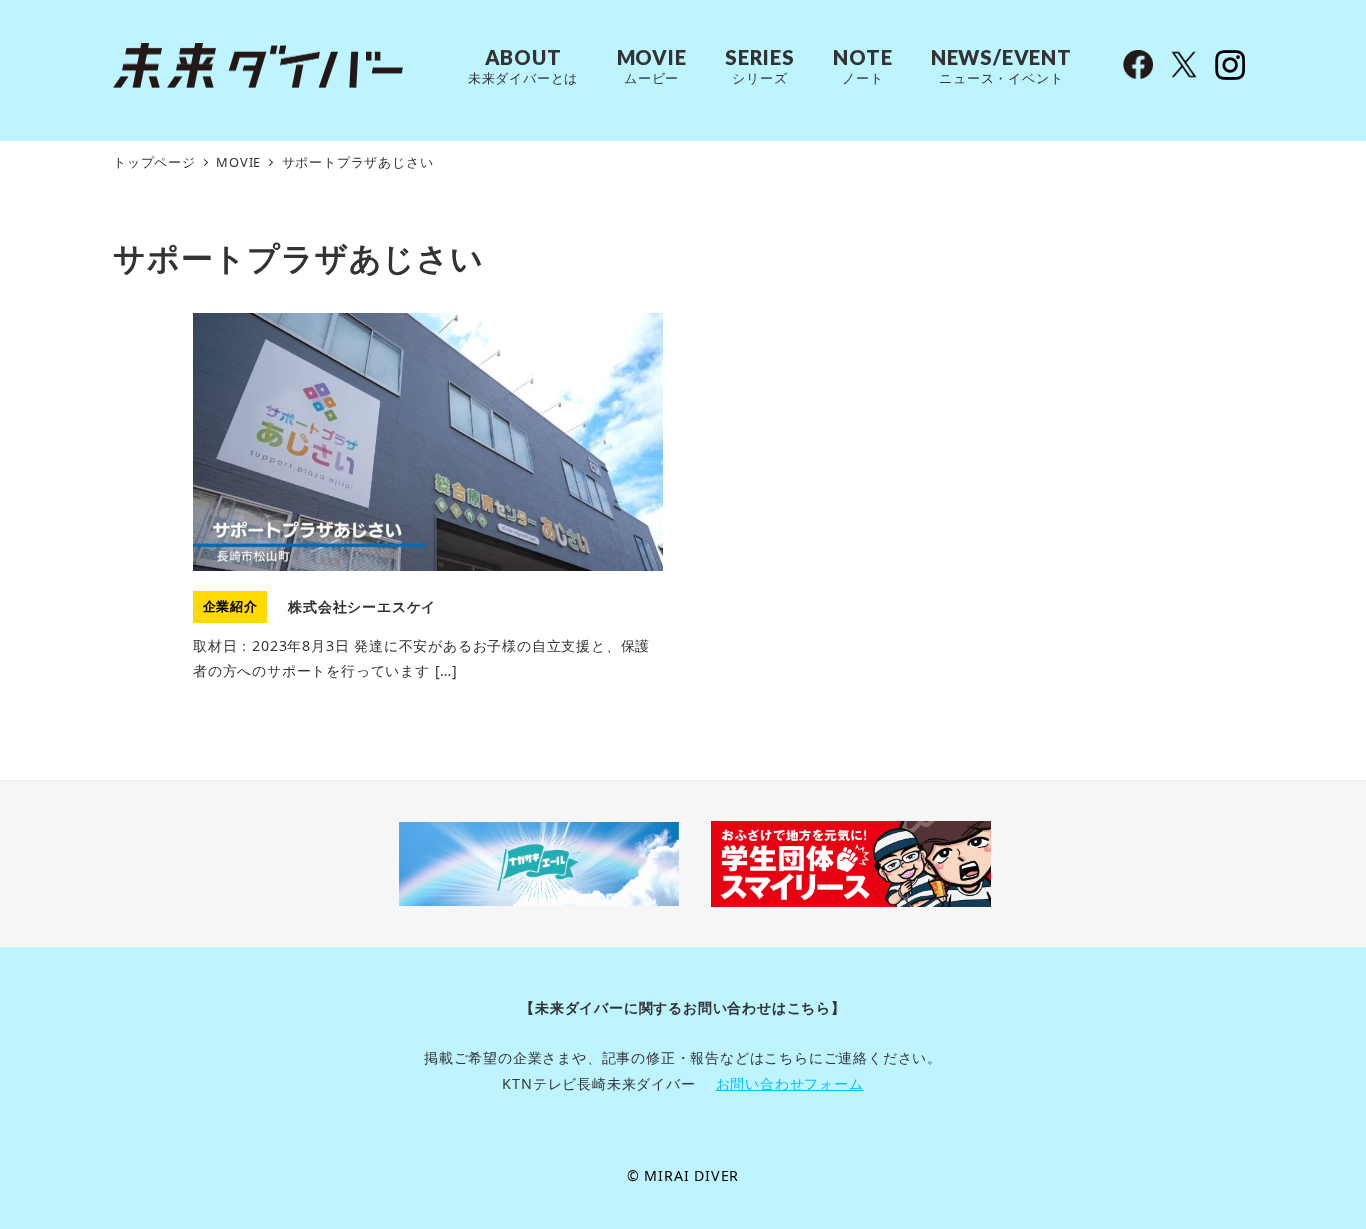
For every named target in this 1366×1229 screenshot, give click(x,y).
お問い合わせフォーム (790, 1083)
